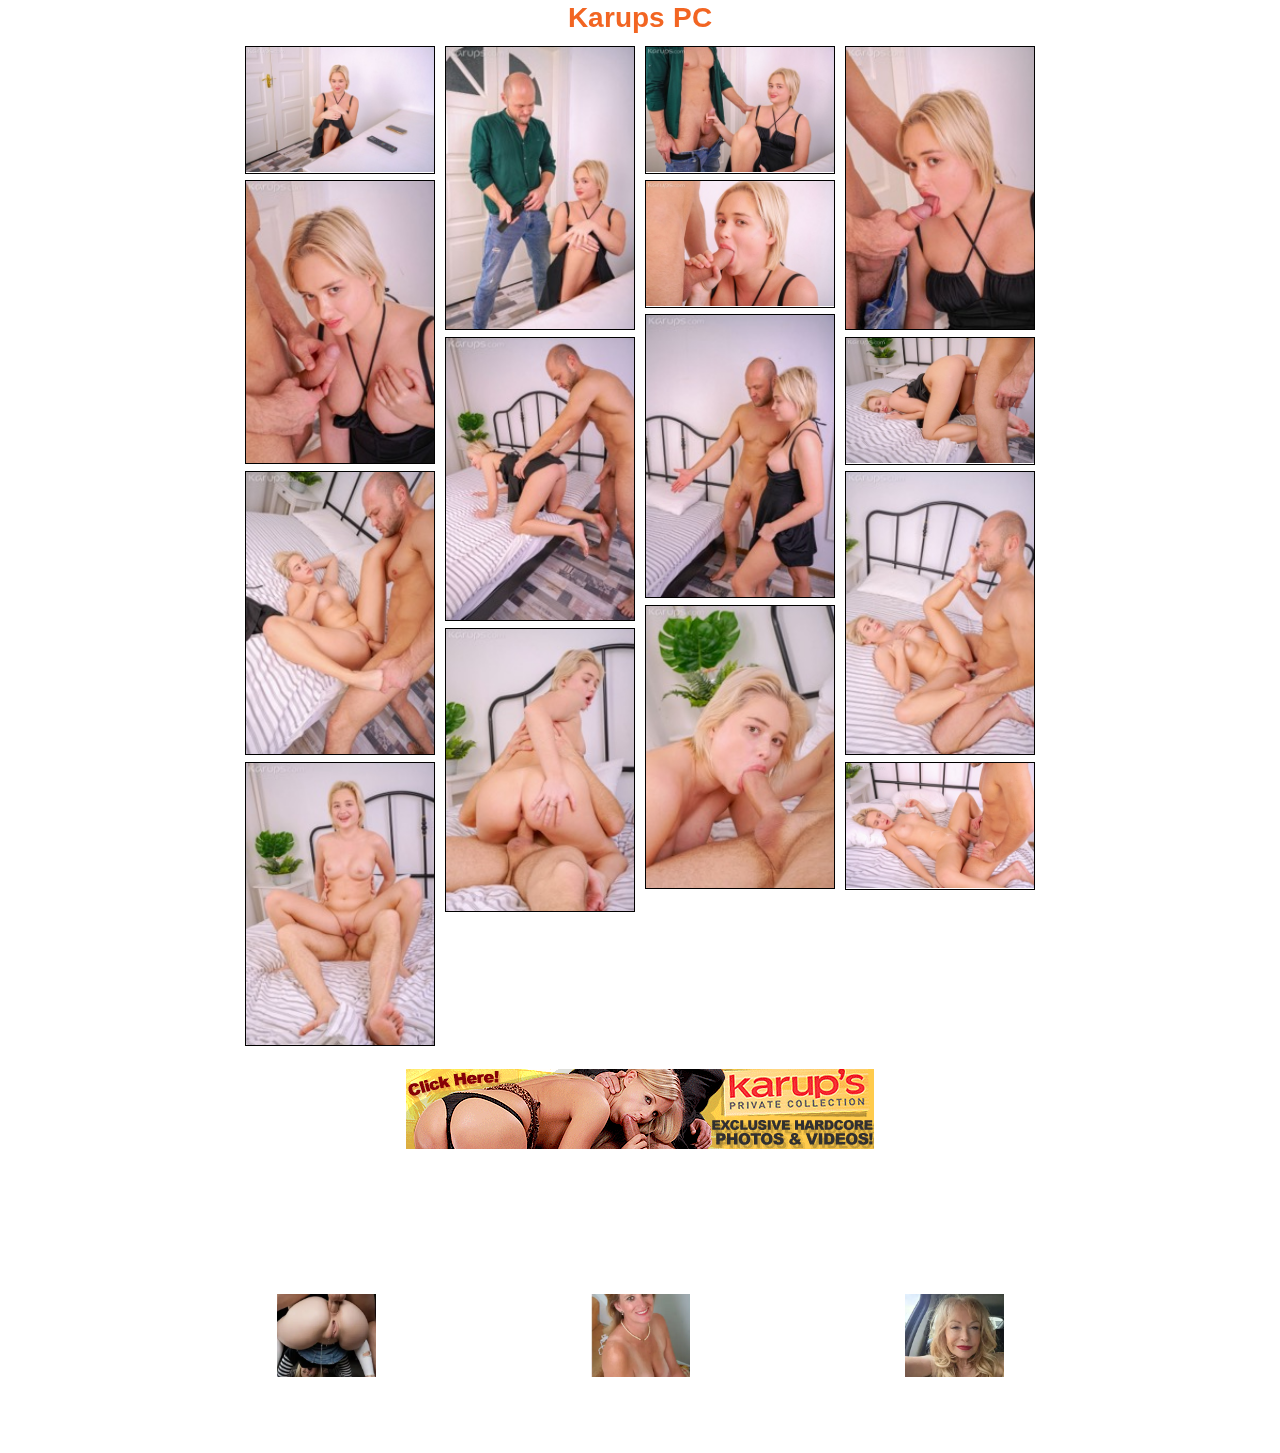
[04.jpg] (940, 188)
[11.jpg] (940, 613)
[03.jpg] (740, 110)
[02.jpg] (540, 188)
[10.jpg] (340, 613)
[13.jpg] (540, 770)
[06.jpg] (740, 244)
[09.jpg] (940, 401)
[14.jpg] (340, 904)
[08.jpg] (540, 479)
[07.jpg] (740, 456)
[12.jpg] (740, 747)
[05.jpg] (340, 322)
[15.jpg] (940, 826)
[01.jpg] (340, 110)
